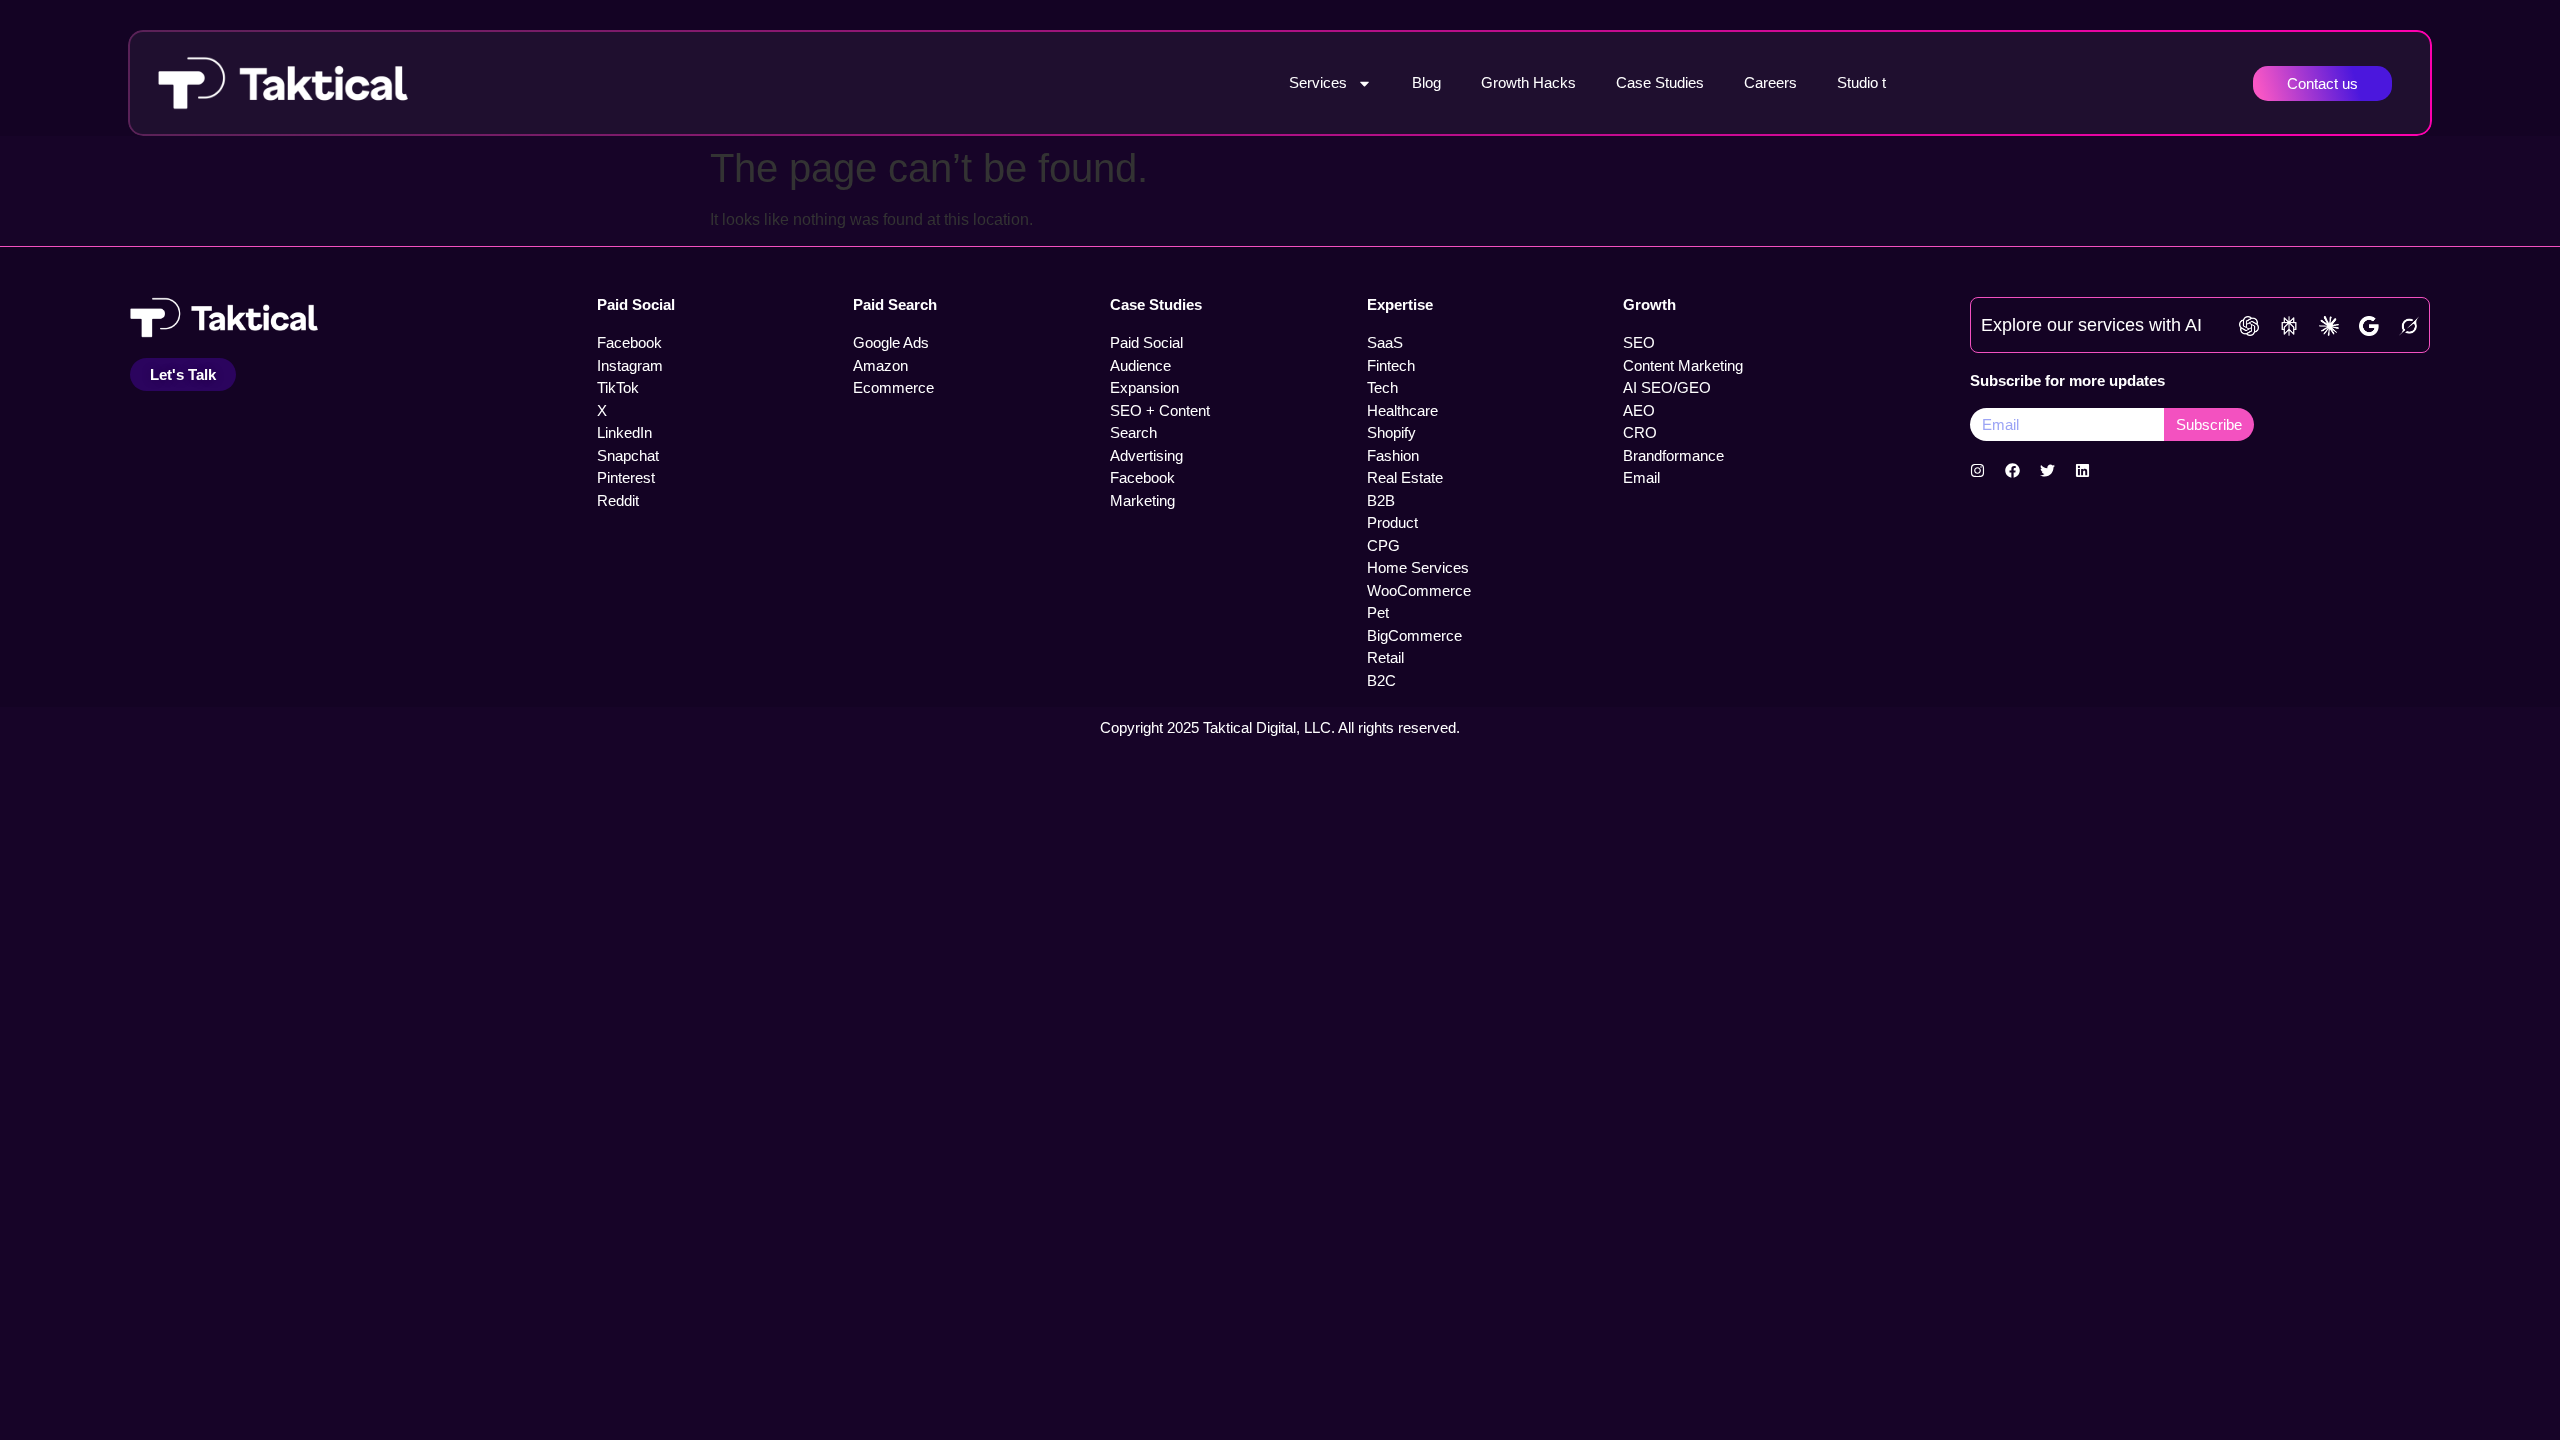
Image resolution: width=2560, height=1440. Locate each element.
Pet (1378, 612)
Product (1392, 522)
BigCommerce (1414, 635)
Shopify (1391, 432)
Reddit (618, 500)
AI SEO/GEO (1667, 387)
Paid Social (636, 304)
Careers (1770, 82)
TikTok (618, 387)
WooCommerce (1419, 590)
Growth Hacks (1528, 82)
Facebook (629, 342)
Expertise (1400, 304)
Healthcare (1402, 410)
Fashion (1393, 455)
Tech (1382, 387)
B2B (1381, 500)
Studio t (1861, 82)
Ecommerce (893, 387)
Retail (1385, 657)
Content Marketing (1683, 365)
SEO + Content (1160, 410)
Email (1641, 477)
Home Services (1418, 567)
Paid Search (895, 304)
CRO (1640, 432)
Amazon (880, 365)
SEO (1639, 342)
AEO (1639, 410)
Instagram (630, 365)
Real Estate (1405, 477)
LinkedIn (624, 432)
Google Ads (891, 342)
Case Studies (1660, 82)
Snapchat (628, 455)
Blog (1426, 82)
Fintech (1391, 365)
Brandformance (1673, 455)
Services (1318, 82)
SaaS (1385, 342)
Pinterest (626, 477)
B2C (1381, 680)
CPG (1383, 545)
